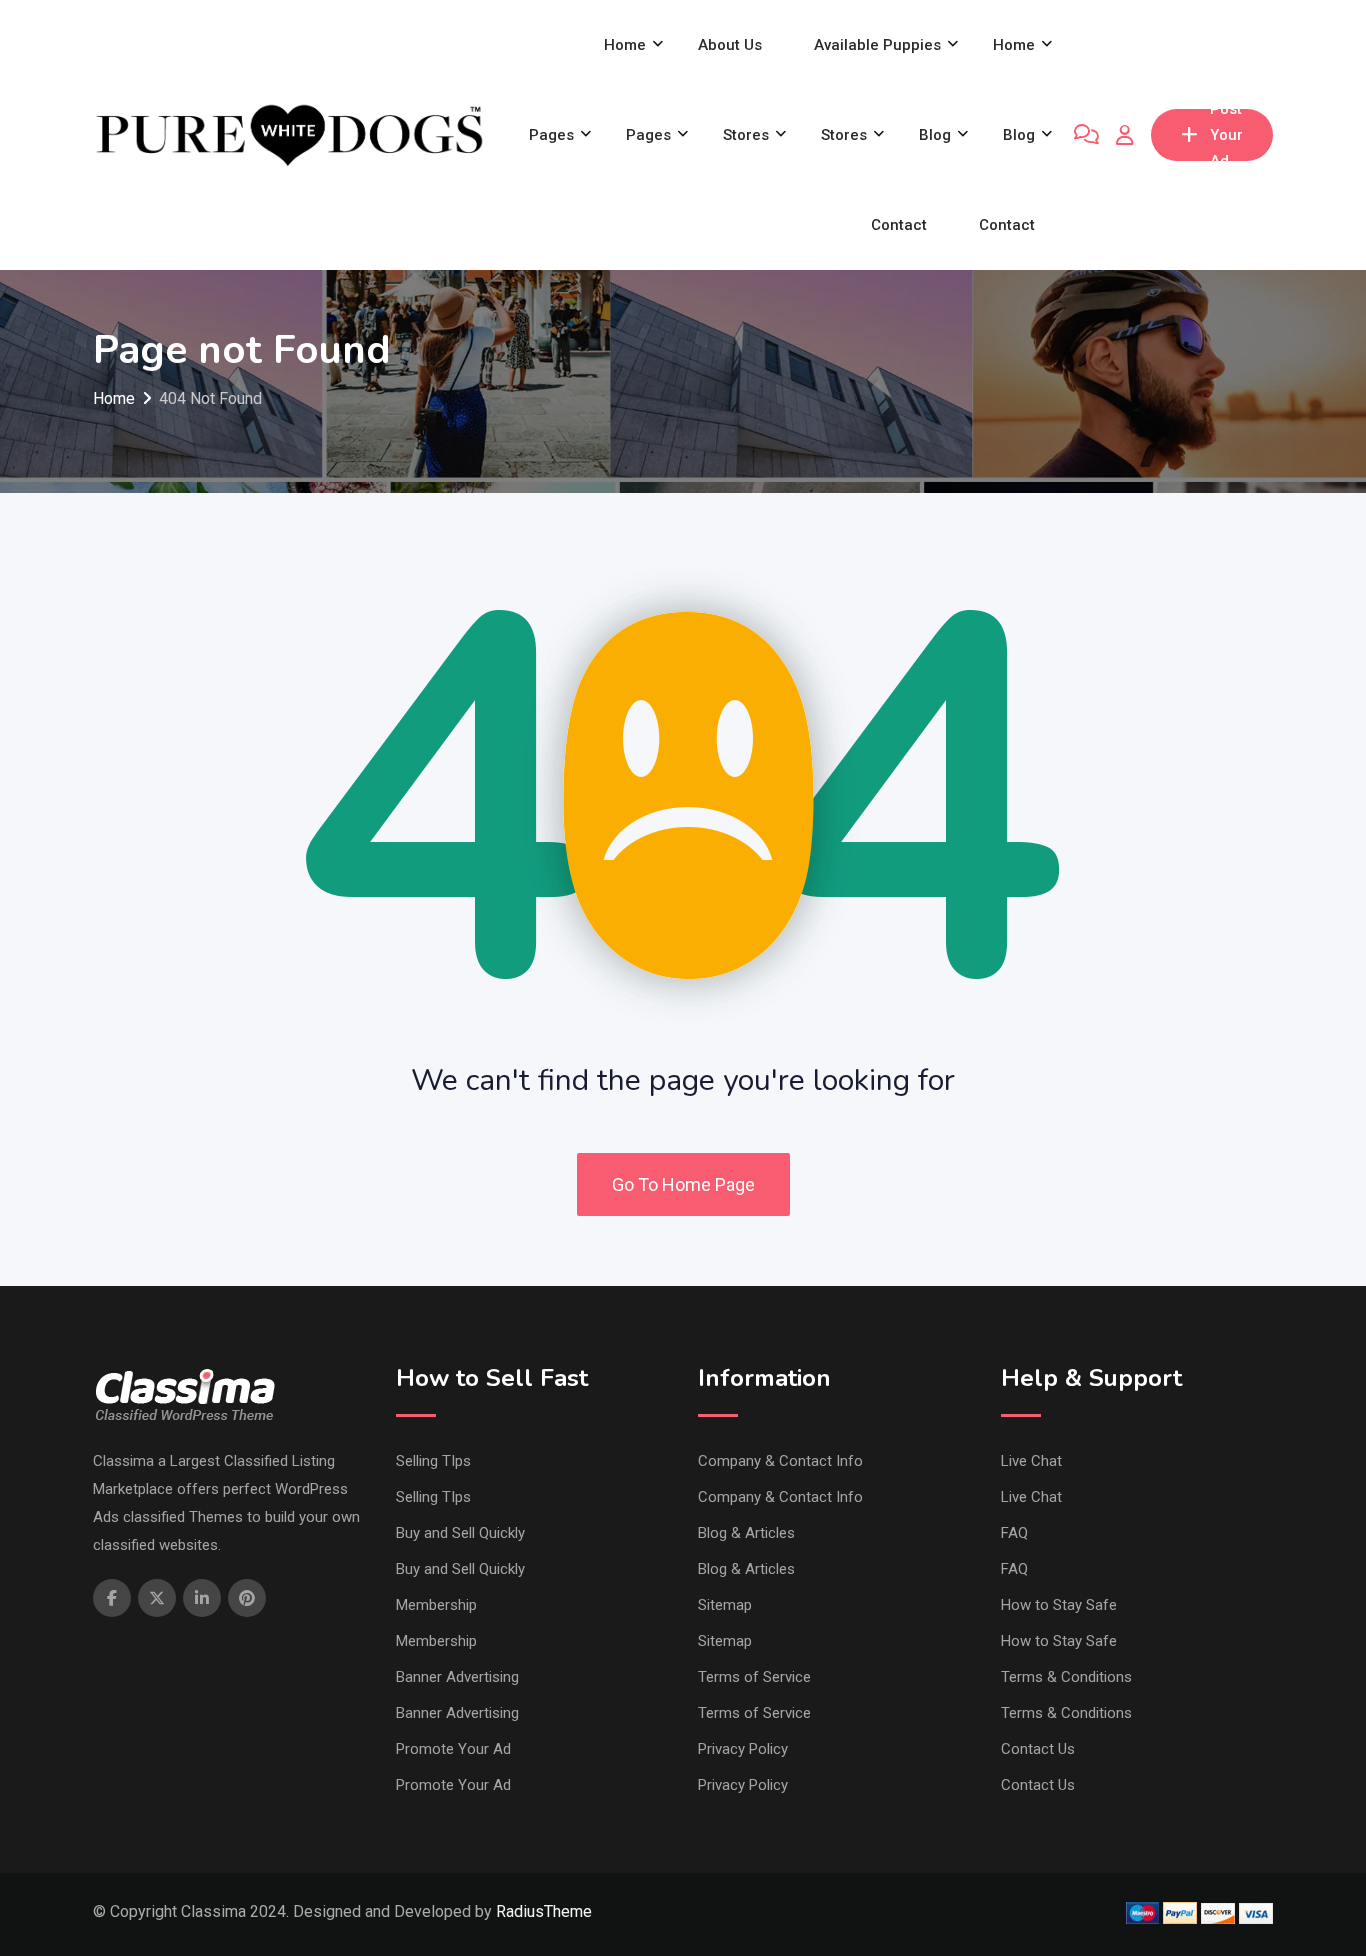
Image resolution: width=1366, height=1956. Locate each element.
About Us (730, 45)
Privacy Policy (743, 1749)
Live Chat (1031, 1461)
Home (625, 45)
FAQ (1014, 1533)
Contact (899, 225)
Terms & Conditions (1066, 1677)
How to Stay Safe (1059, 1605)
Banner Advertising (457, 1677)
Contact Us (1038, 1749)
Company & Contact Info (780, 1461)
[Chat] (1086, 135)
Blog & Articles (746, 1533)
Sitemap (725, 1605)
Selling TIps (433, 1461)
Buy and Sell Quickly (460, 1533)
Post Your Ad (1226, 135)
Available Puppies (877, 45)
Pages (551, 135)
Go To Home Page (683, 1184)
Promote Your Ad (453, 1749)
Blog (935, 135)
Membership (436, 1605)
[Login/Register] (1125, 135)
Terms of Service (754, 1677)
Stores (746, 135)
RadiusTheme (544, 1911)
